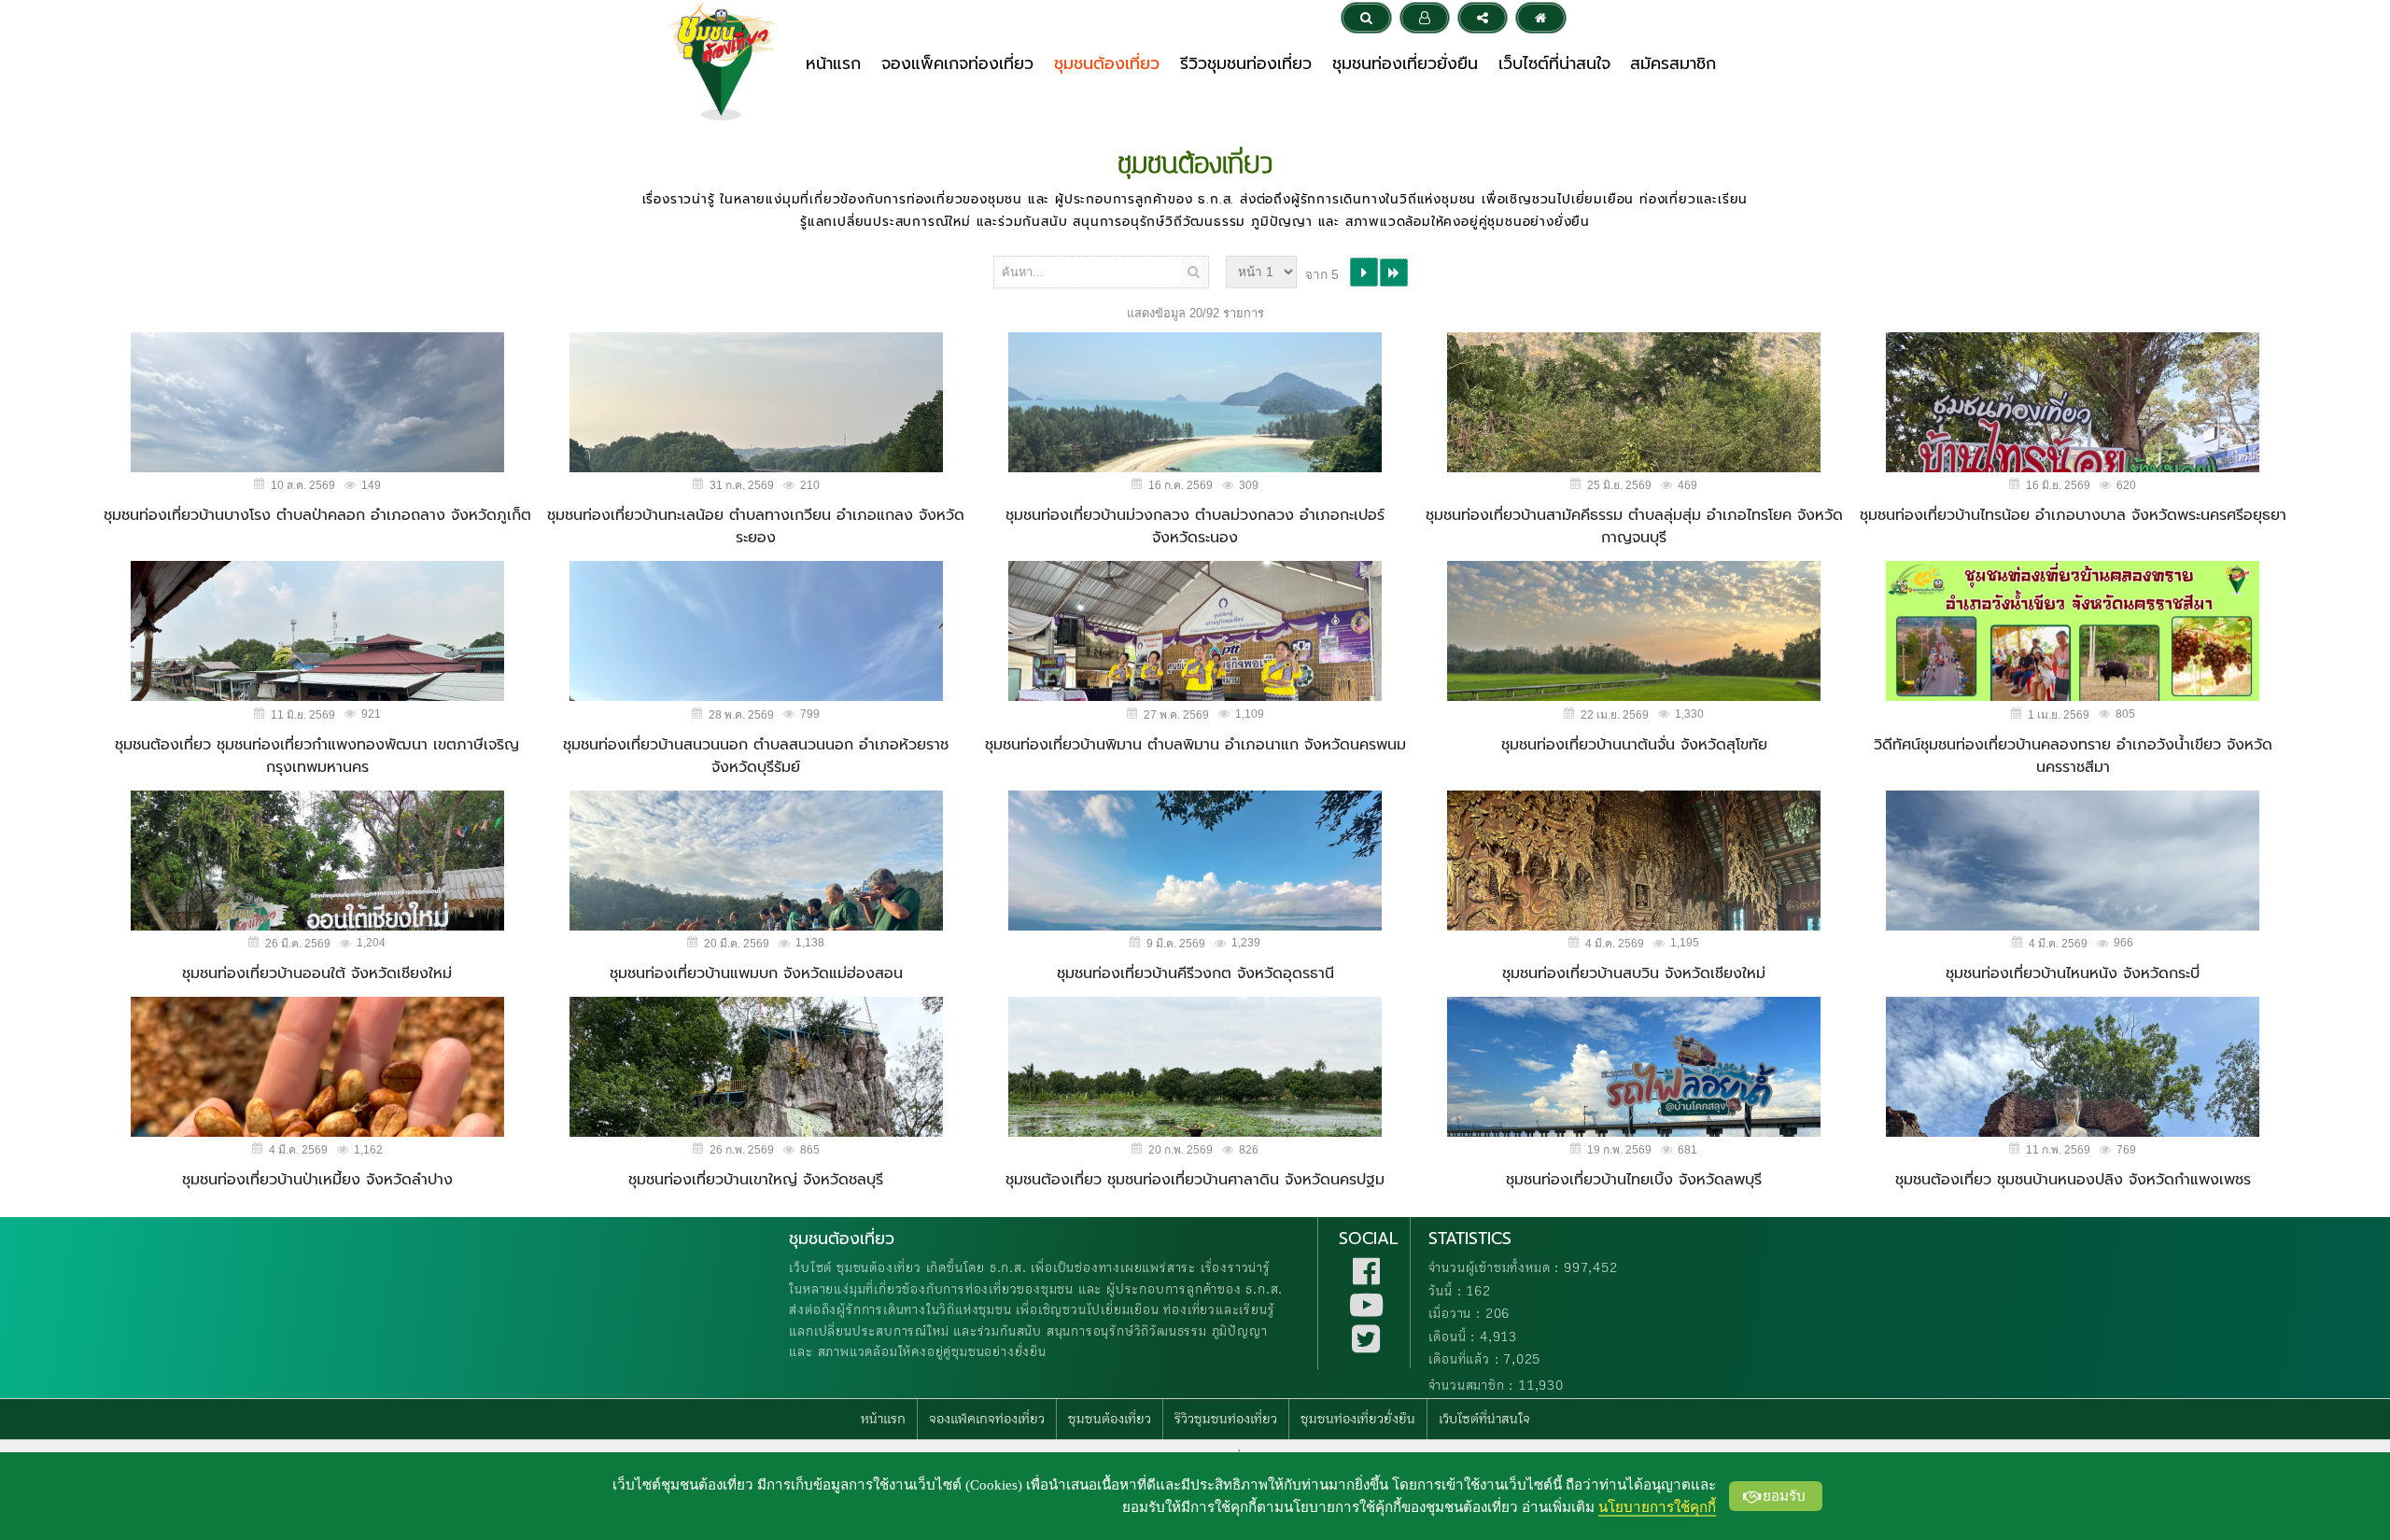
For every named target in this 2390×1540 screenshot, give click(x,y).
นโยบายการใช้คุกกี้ (1657, 1507)
